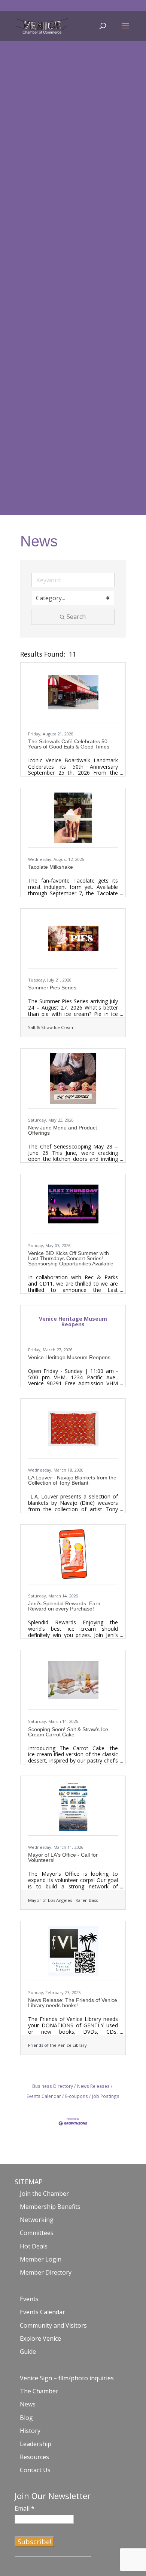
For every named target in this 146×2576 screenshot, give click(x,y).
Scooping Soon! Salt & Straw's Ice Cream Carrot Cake (68, 1732)
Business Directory (53, 2086)
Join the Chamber (44, 2194)
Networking (37, 2220)
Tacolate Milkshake (51, 867)
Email (25, 2508)
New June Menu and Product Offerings (63, 1130)
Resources (34, 2457)
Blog (26, 2418)
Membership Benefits (50, 2207)
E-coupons (77, 2096)
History (30, 2431)
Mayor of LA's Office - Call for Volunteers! (63, 1857)
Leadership (36, 2444)
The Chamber (39, 2391)
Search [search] (76, 617)
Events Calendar (42, 2312)
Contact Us (35, 2470)
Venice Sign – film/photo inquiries (67, 2378)
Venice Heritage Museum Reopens (69, 1357)
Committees (37, 2233)
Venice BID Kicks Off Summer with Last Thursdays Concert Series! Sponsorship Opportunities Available (71, 1258)
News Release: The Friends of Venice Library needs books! (73, 2003)
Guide (28, 2352)
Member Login (41, 2259)
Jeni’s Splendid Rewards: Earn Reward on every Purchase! (64, 1606)
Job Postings (106, 2096)
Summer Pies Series (52, 988)
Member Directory (46, 2272)
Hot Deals (34, 2246)
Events (29, 2299)
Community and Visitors (53, 2325)
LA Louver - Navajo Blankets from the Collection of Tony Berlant (72, 1480)
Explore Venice (40, 2338)
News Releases (93, 2086)
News (28, 2404)
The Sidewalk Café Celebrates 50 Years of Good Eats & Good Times (69, 744)
